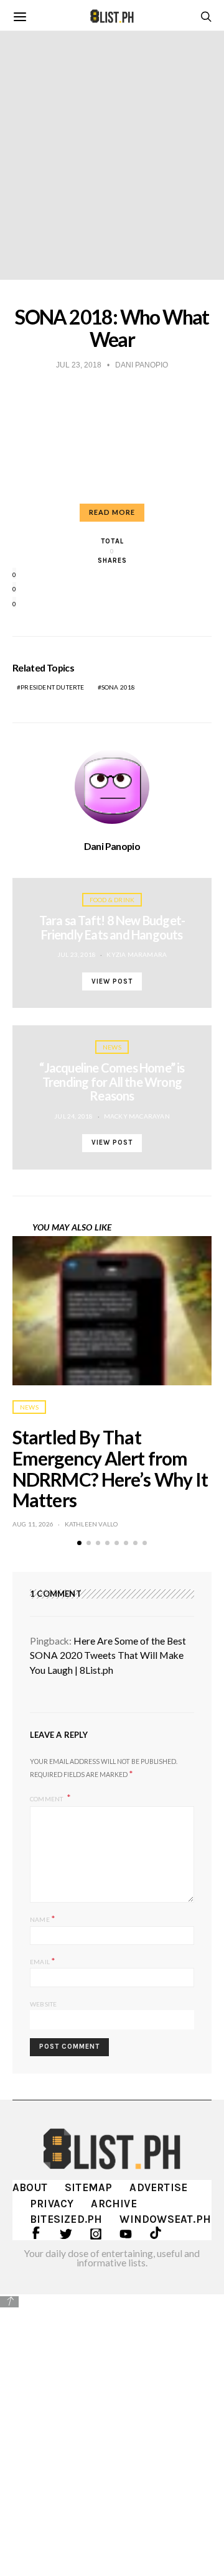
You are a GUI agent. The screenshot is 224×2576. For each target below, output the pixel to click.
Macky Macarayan (137, 1116)
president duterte (52, 687)
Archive (114, 2204)
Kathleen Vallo (91, 1524)
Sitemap (88, 2187)
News (112, 1047)
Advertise (158, 2187)
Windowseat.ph (165, 2219)
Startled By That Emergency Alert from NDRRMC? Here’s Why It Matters (110, 1468)
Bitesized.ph (66, 2219)
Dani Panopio (112, 846)
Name (43, 1918)
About (30, 2187)
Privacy (52, 2204)
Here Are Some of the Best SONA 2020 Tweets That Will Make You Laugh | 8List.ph (108, 1655)
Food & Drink (112, 900)
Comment (47, 1798)
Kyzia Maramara (137, 954)
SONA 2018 (119, 687)
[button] (79, 1543)
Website (43, 2004)
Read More (112, 512)
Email (43, 1961)
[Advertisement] (112, 2426)
